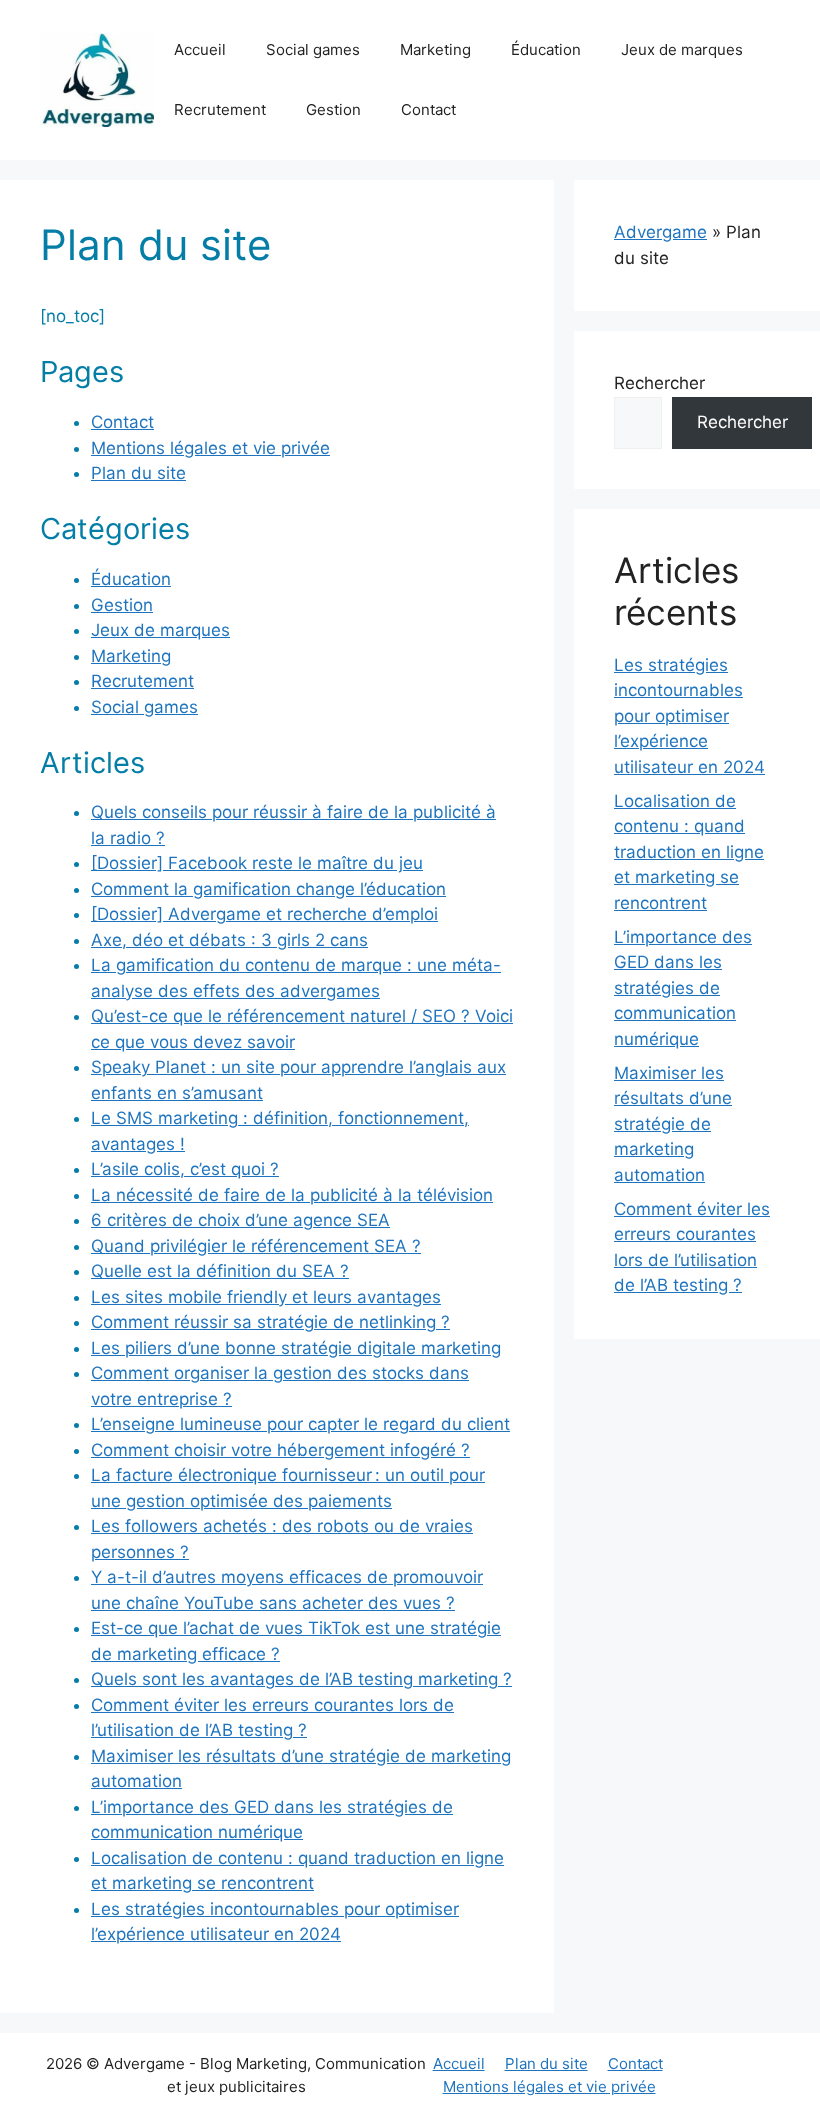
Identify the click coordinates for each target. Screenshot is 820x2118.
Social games (313, 49)
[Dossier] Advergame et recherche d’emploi (264, 914)
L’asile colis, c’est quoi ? (185, 1169)
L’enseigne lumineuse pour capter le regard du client (300, 1424)
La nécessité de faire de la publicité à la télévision (292, 1195)
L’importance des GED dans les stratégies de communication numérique (683, 988)
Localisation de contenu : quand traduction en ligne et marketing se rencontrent (689, 852)
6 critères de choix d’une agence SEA (240, 1220)
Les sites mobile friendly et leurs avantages (266, 1297)
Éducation (546, 49)
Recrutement (220, 109)
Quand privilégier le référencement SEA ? (256, 1246)
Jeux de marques (682, 49)
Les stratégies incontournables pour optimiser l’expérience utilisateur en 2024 (689, 716)
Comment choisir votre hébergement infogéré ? (280, 1450)
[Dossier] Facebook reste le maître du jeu (257, 863)
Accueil (200, 49)
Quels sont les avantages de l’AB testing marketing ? (301, 1679)
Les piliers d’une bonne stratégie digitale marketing (296, 1348)
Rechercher (659, 383)
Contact (428, 109)
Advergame (660, 232)
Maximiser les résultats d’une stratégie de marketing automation (673, 1124)
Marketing (435, 49)
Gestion (333, 109)
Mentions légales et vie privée (210, 448)
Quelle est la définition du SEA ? (220, 1271)
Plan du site (138, 473)
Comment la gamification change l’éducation (268, 889)
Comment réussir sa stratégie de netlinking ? (270, 1322)
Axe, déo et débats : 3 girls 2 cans (229, 940)
